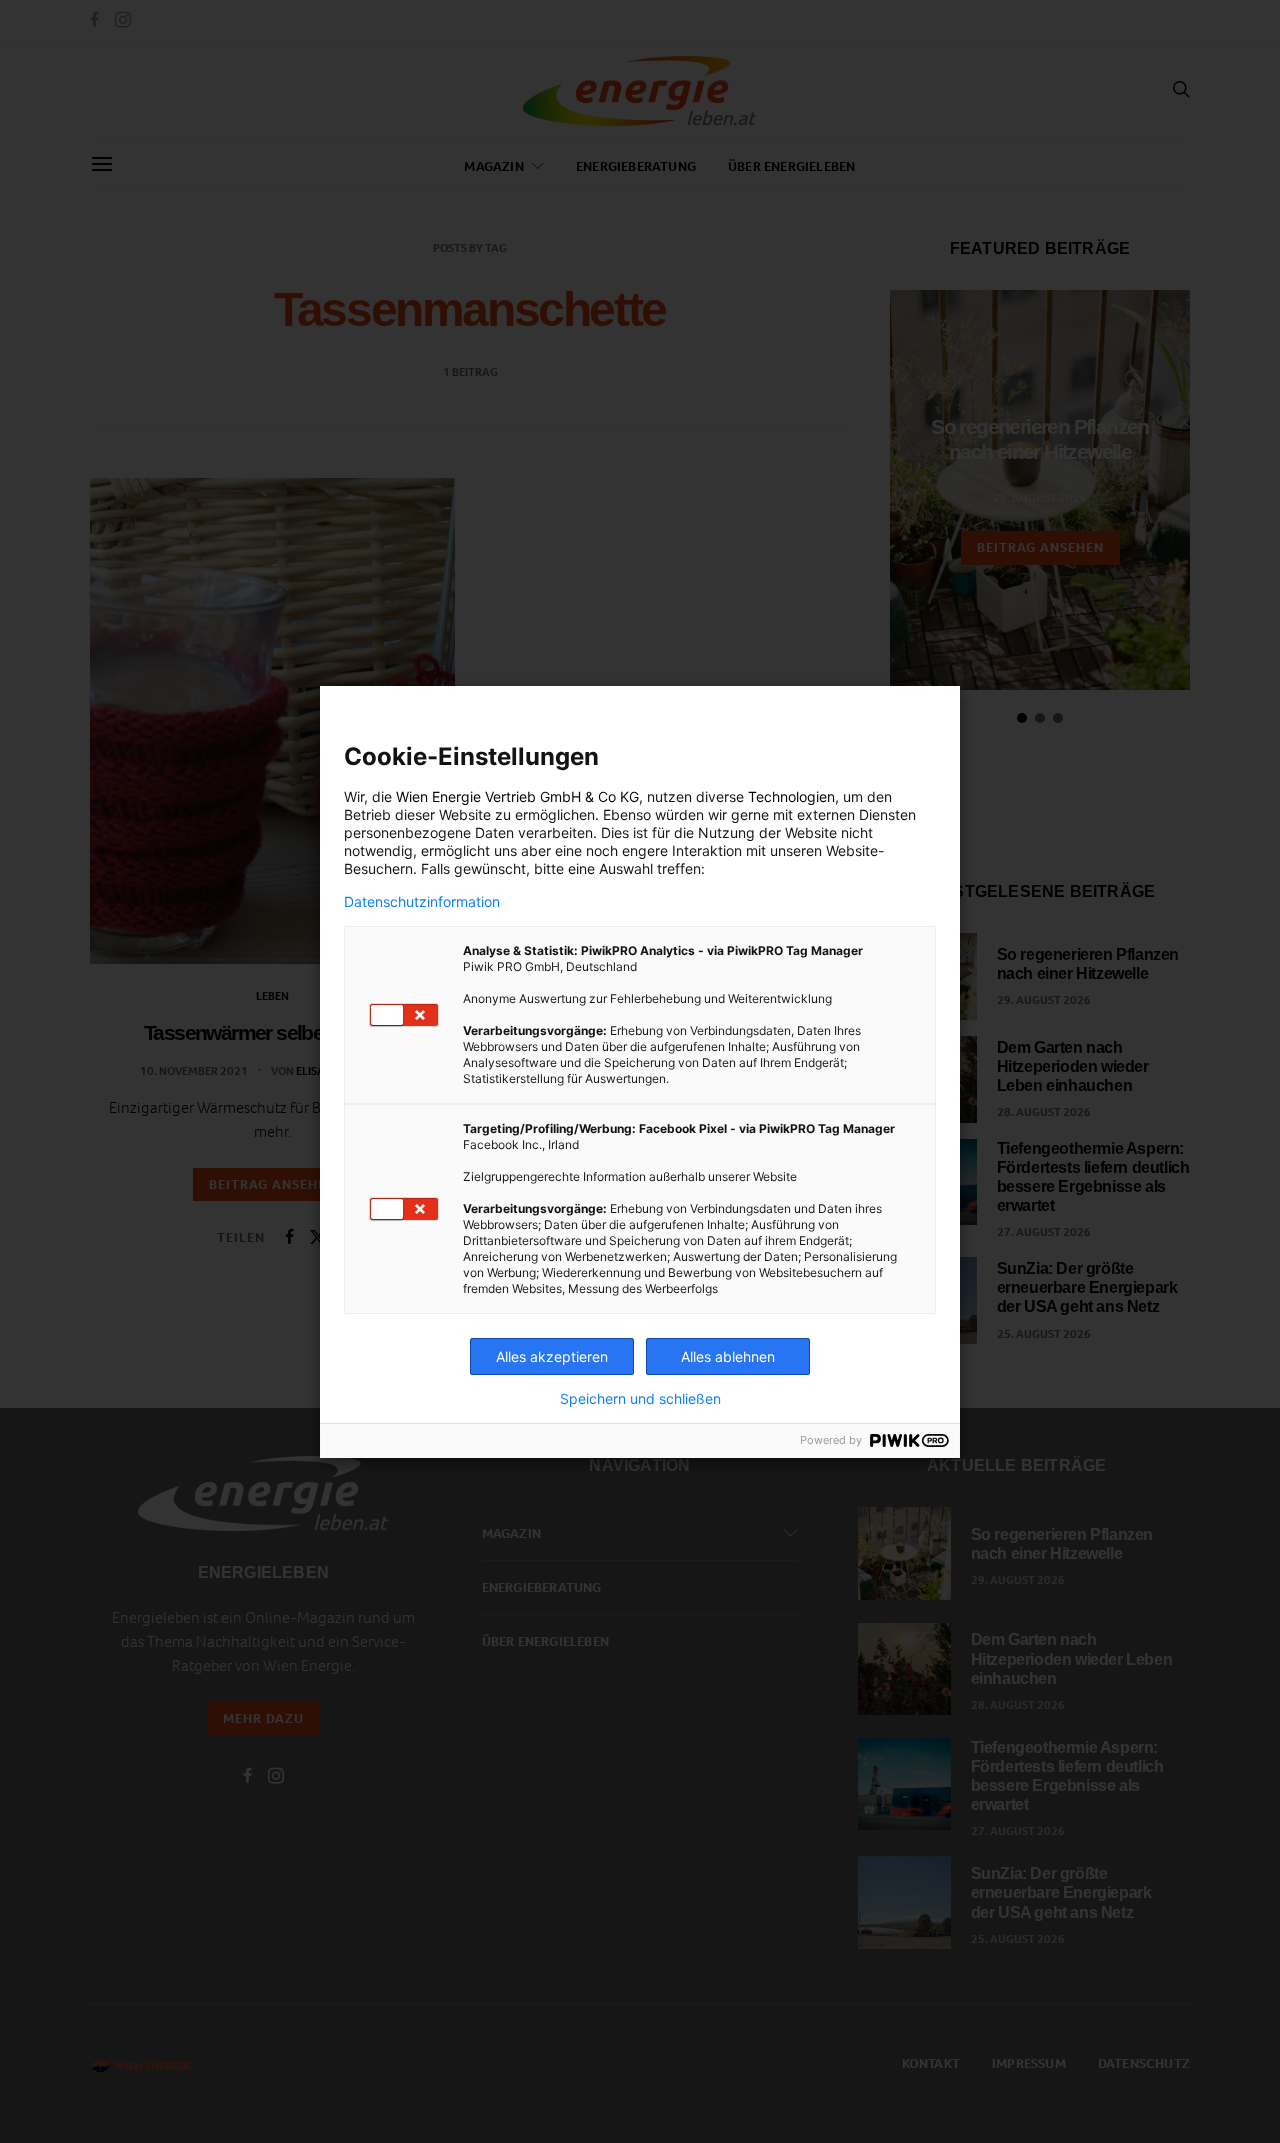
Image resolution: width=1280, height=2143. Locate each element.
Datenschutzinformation (422, 902)
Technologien (791, 796)
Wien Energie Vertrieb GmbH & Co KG (517, 796)
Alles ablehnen (728, 1356)
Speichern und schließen (640, 1399)
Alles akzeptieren (552, 1356)
